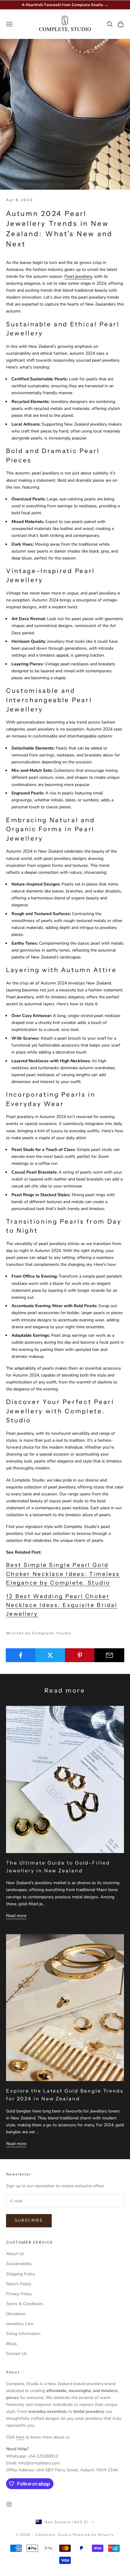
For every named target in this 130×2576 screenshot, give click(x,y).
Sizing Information (23, 2334)
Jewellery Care (20, 2324)
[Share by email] (109, 1655)
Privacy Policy (19, 2294)
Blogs (11, 2344)
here (20, 2437)
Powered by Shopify (94, 2535)
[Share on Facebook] (21, 1655)
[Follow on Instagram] (9, 2504)
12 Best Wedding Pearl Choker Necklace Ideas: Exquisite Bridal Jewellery (62, 1605)
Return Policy (19, 2284)
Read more (16, 1916)
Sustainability (19, 2264)
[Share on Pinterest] (80, 1655)
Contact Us (16, 2354)
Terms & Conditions (25, 2304)
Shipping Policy (21, 2274)
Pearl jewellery (78, 276)
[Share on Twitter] (50, 1655)
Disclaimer (16, 2314)
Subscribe (29, 2220)
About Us (15, 2254)
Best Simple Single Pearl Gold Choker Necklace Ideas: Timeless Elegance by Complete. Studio (63, 1574)
